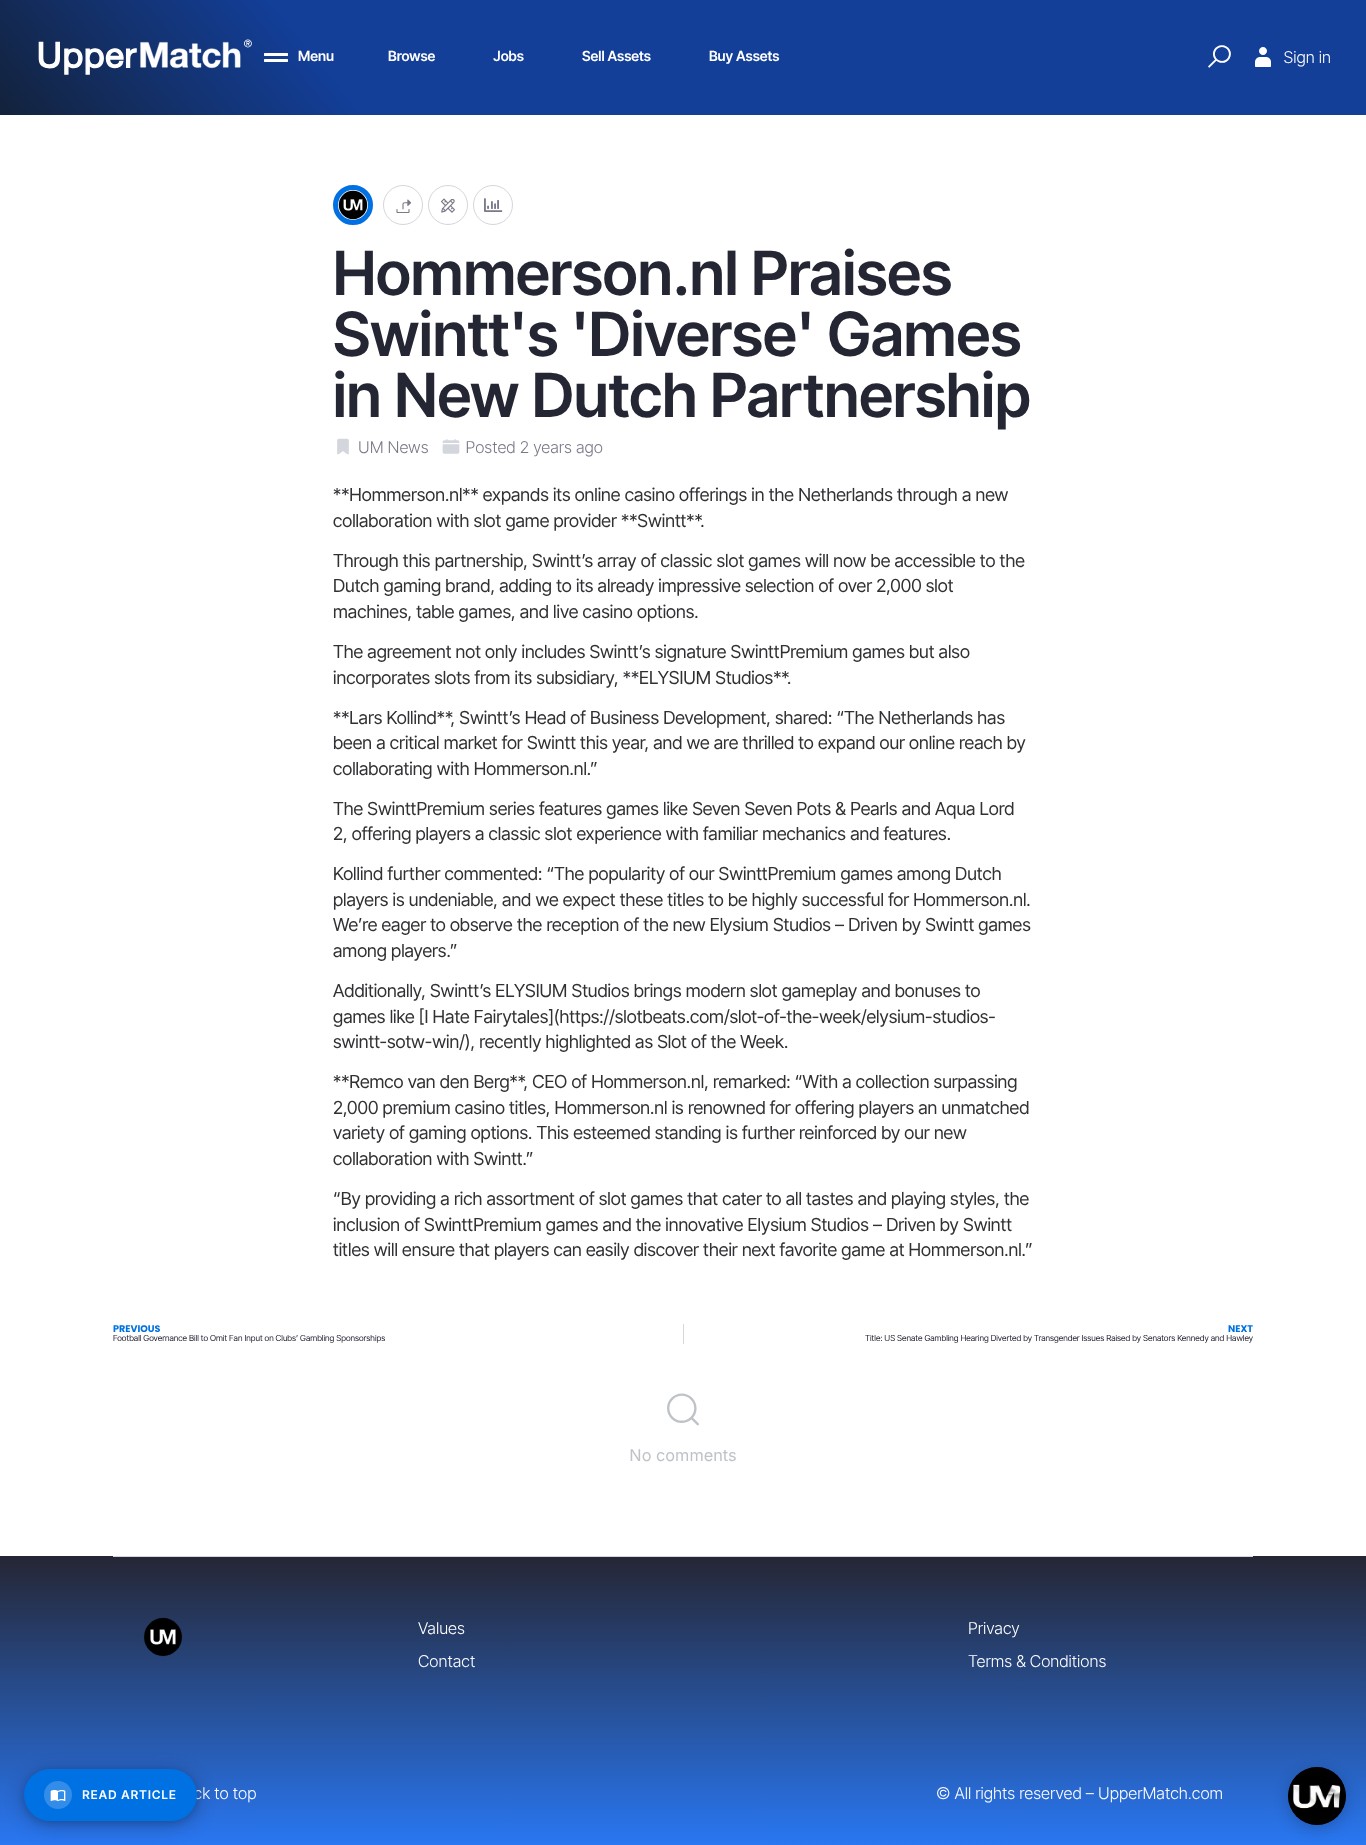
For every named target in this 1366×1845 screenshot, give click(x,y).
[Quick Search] (1219, 57)
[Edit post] (448, 205)
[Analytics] (493, 205)
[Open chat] (1317, 1796)
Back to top (215, 1793)
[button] (403, 205)
